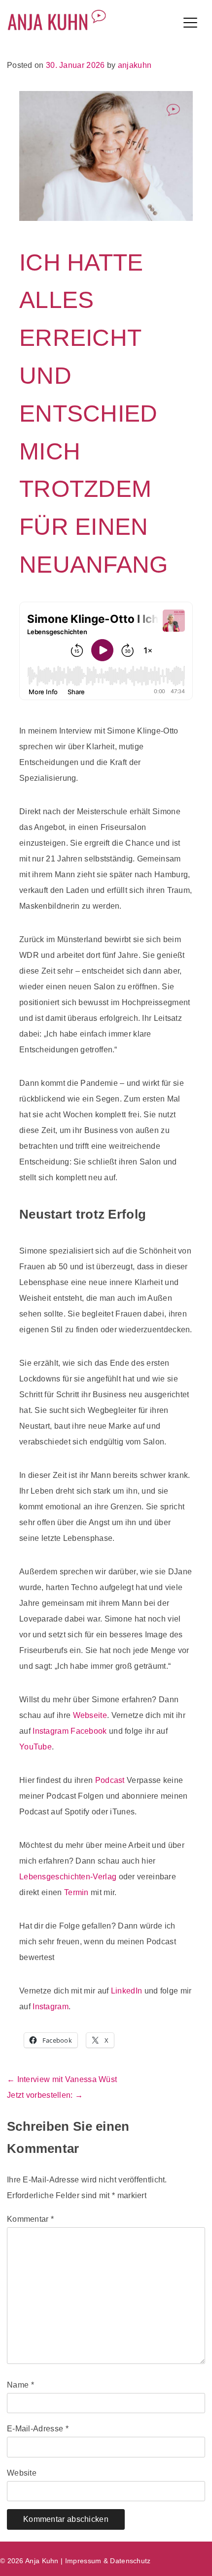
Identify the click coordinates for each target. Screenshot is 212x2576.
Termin (76, 1892)
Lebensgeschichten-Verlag (68, 1877)
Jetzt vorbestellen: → (45, 2095)
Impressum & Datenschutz (108, 2561)
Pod (103, 1780)
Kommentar (30, 2219)
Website (22, 2473)
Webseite (90, 1715)
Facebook (88, 1731)
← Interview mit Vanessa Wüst (62, 2079)
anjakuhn (135, 65)
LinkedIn (126, 1991)
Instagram (51, 1731)
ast (119, 1780)
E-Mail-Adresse (38, 2429)
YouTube (35, 1747)
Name (20, 2385)
